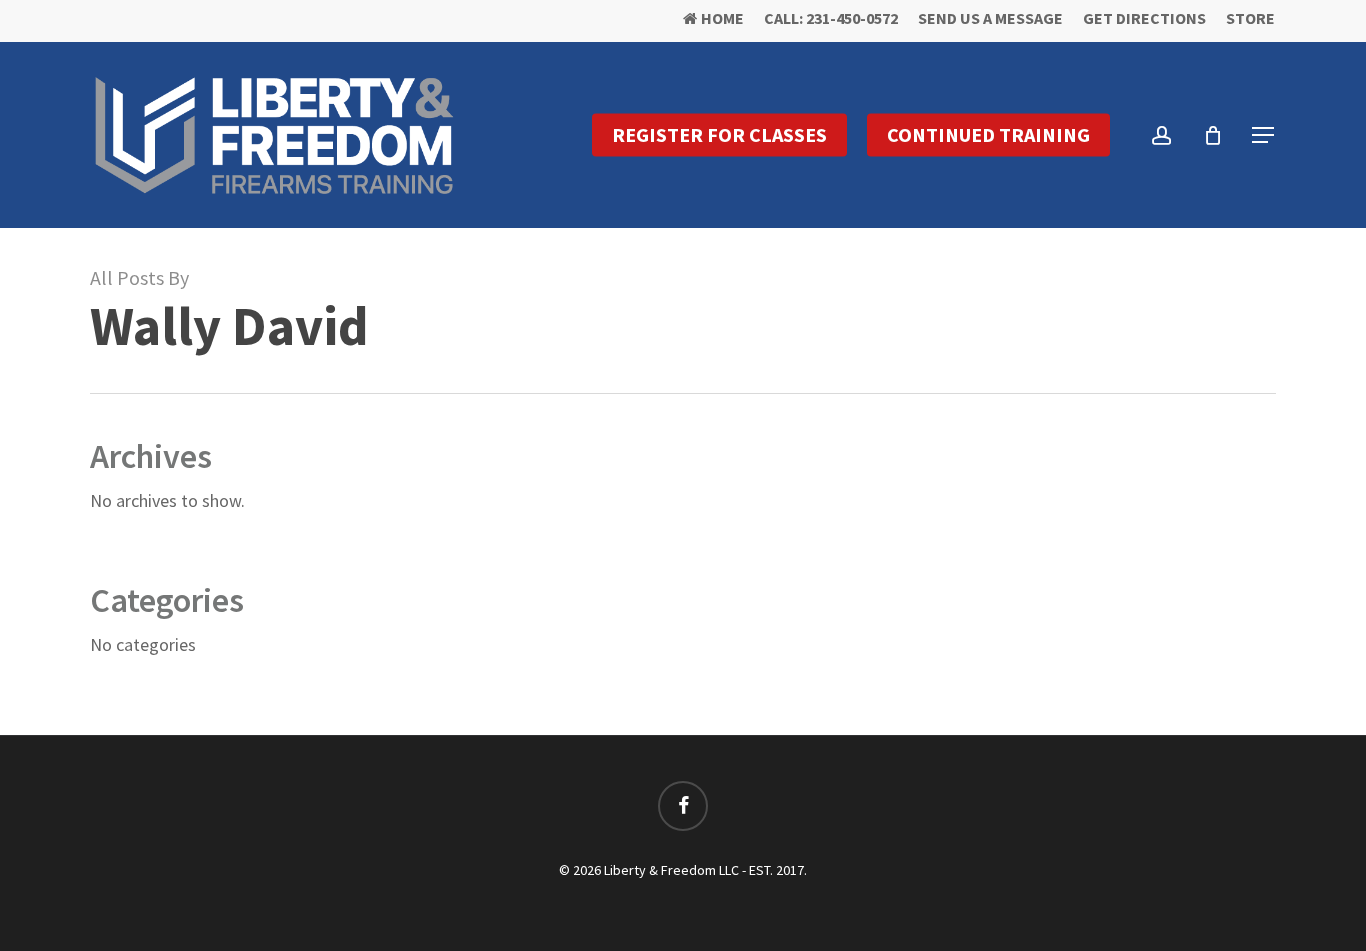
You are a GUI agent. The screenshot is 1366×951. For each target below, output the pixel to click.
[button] (1264, 135)
